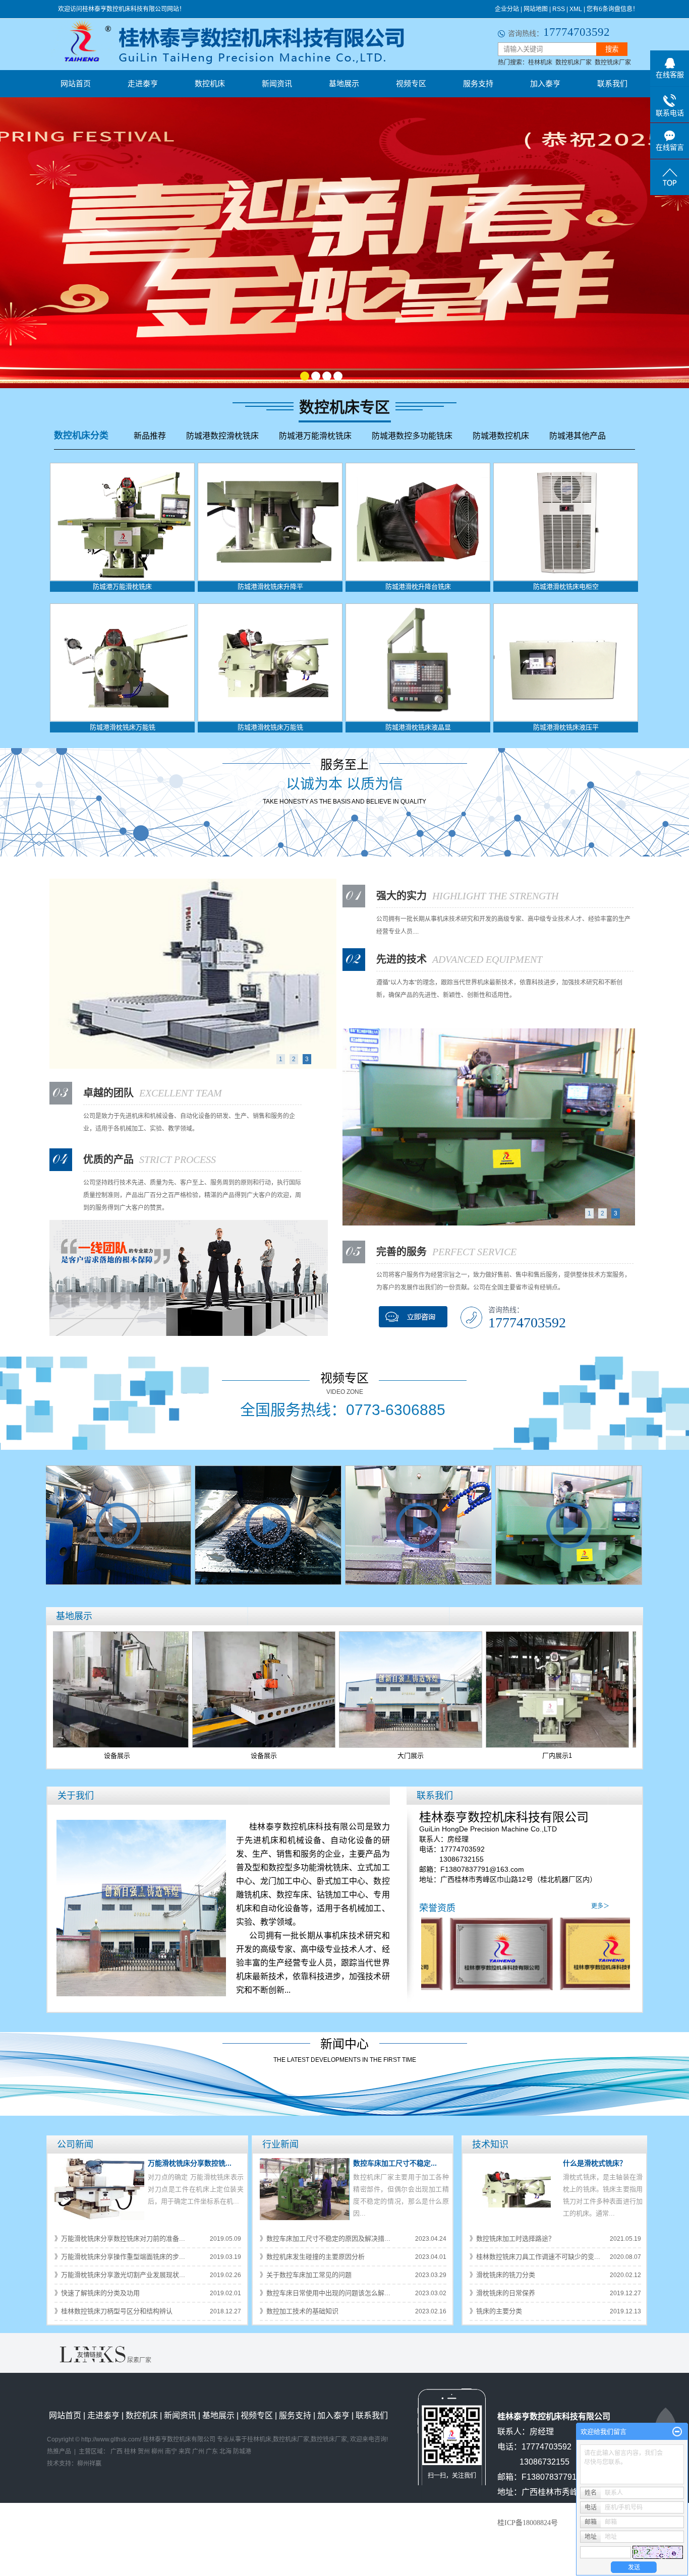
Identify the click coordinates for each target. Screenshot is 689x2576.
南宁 (171, 2451)
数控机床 (210, 83)
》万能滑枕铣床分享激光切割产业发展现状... (120, 2275)
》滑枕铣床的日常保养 (502, 2293)
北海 (225, 2451)
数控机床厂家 (573, 63)
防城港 (242, 2451)
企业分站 (507, 9)
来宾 (185, 2451)
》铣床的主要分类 (496, 2311)
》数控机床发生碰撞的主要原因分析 (312, 2257)
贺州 (144, 2451)
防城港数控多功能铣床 (412, 436)
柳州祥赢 (89, 2464)
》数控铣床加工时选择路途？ (512, 2238)
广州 (198, 2451)
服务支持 (478, 83)
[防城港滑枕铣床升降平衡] (270, 521)
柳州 (157, 2451)
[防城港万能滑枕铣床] (122, 521)
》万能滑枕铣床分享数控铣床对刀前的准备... (120, 2238)
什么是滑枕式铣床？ (595, 2163)
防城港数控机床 (501, 436)
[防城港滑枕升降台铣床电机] (418, 521)
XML (576, 9)
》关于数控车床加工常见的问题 (306, 2275)
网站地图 (536, 9)
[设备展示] (184, 1689)
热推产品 (59, 2451)
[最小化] (677, 2432)
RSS (559, 9)
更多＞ (600, 1906)
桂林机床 (540, 63)
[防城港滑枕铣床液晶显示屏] (418, 662)
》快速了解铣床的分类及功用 (97, 2293)
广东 (212, 2451)
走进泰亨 (143, 83)
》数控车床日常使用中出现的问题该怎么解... (325, 2293)
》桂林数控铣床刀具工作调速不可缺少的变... (535, 2257)
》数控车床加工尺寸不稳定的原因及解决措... (325, 2238)
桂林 (130, 2451)
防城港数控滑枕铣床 (222, 436)
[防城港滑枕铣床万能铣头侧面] (270, 662)
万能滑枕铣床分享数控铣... (190, 2163)
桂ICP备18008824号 (528, 2523)
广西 (117, 2451)
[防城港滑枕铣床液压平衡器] (566, 662)
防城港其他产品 (578, 436)
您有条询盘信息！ (613, 9)
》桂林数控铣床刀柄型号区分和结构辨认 (113, 2311)
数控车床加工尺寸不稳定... (395, 2163)
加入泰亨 (545, 83)
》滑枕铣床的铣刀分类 (502, 2275)
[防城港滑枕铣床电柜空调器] (566, 521)
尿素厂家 (139, 2360)
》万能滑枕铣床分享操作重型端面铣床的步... (120, 2257)
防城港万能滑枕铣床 (315, 436)
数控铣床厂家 (613, 63)
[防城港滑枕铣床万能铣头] (122, 662)
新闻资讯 (277, 83)
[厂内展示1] (478, 1689)
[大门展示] (331, 1689)
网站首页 (76, 83)
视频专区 (411, 83)
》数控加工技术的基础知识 (299, 2311)
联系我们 (612, 83)
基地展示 (344, 83)
